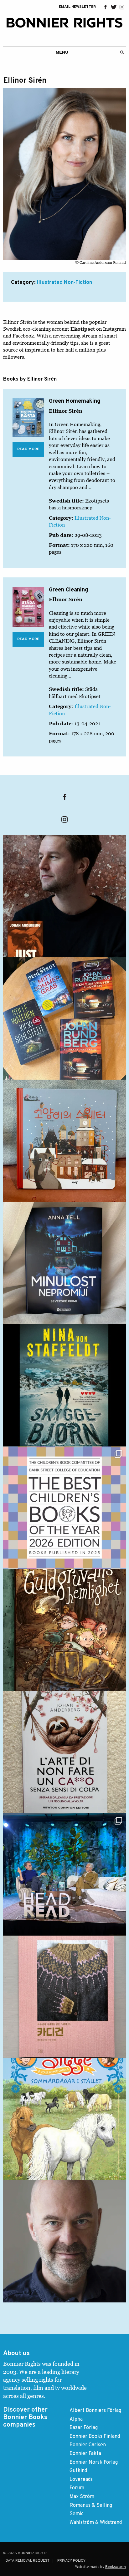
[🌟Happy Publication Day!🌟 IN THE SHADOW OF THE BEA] (64, 1385)
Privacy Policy (71, 2561)
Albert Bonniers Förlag (95, 2411)
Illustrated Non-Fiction (64, 283)
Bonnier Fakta (85, 2454)
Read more (28, 449)
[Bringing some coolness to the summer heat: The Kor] (64, 1141)
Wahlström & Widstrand (96, 2523)
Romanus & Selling (91, 2506)
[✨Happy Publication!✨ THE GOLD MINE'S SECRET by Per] (64, 1630)
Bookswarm (116, 2567)
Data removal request (28, 2561)
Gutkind (78, 2471)
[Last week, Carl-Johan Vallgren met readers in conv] (64, 1874)
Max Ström (82, 2497)
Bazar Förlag (84, 2428)
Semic (77, 2514)
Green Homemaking (75, 401)
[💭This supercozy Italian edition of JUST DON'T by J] (64, 1752)
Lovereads (81, 2480)
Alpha (76, 2419)
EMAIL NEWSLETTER (77, 7)
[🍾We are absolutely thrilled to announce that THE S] (64, 1508)
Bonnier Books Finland (95, 2437)
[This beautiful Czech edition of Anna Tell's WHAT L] (64, 1263)
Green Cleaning (68, 590)
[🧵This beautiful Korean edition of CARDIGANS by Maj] (64, 1997)
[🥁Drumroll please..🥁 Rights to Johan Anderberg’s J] (64, 896)
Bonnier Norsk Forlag (94, 2462)
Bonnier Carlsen (88, 2445)
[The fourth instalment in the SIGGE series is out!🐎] (64, 2119)
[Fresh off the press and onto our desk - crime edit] (64, 1018)
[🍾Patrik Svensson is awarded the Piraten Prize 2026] (64, 2241)
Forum (77, 2488)
